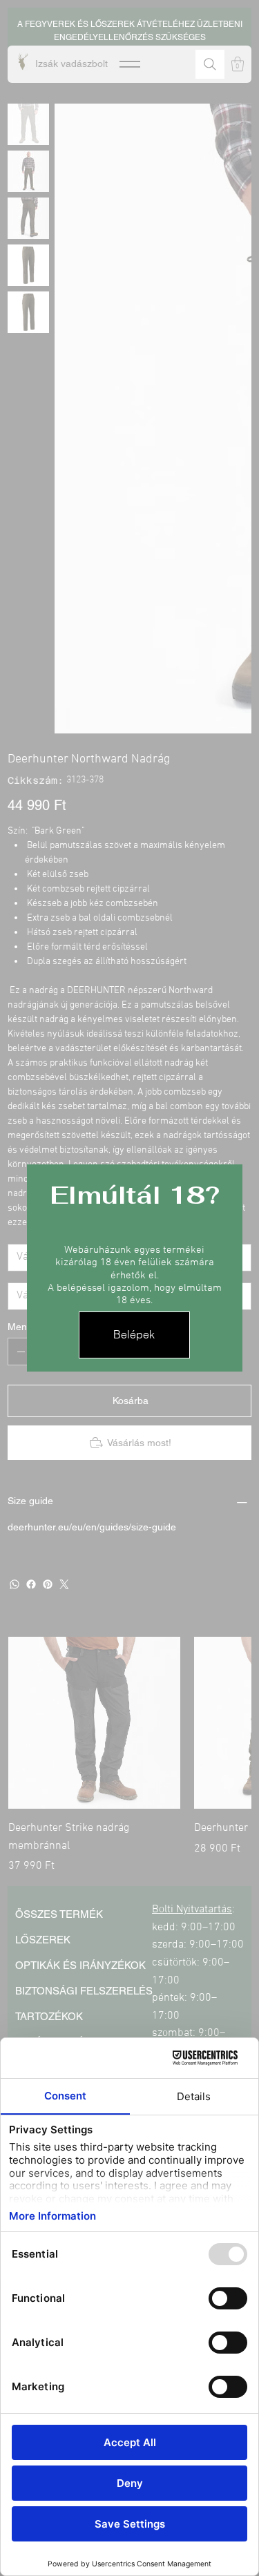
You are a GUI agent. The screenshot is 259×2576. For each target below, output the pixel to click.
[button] (134, 1335)
